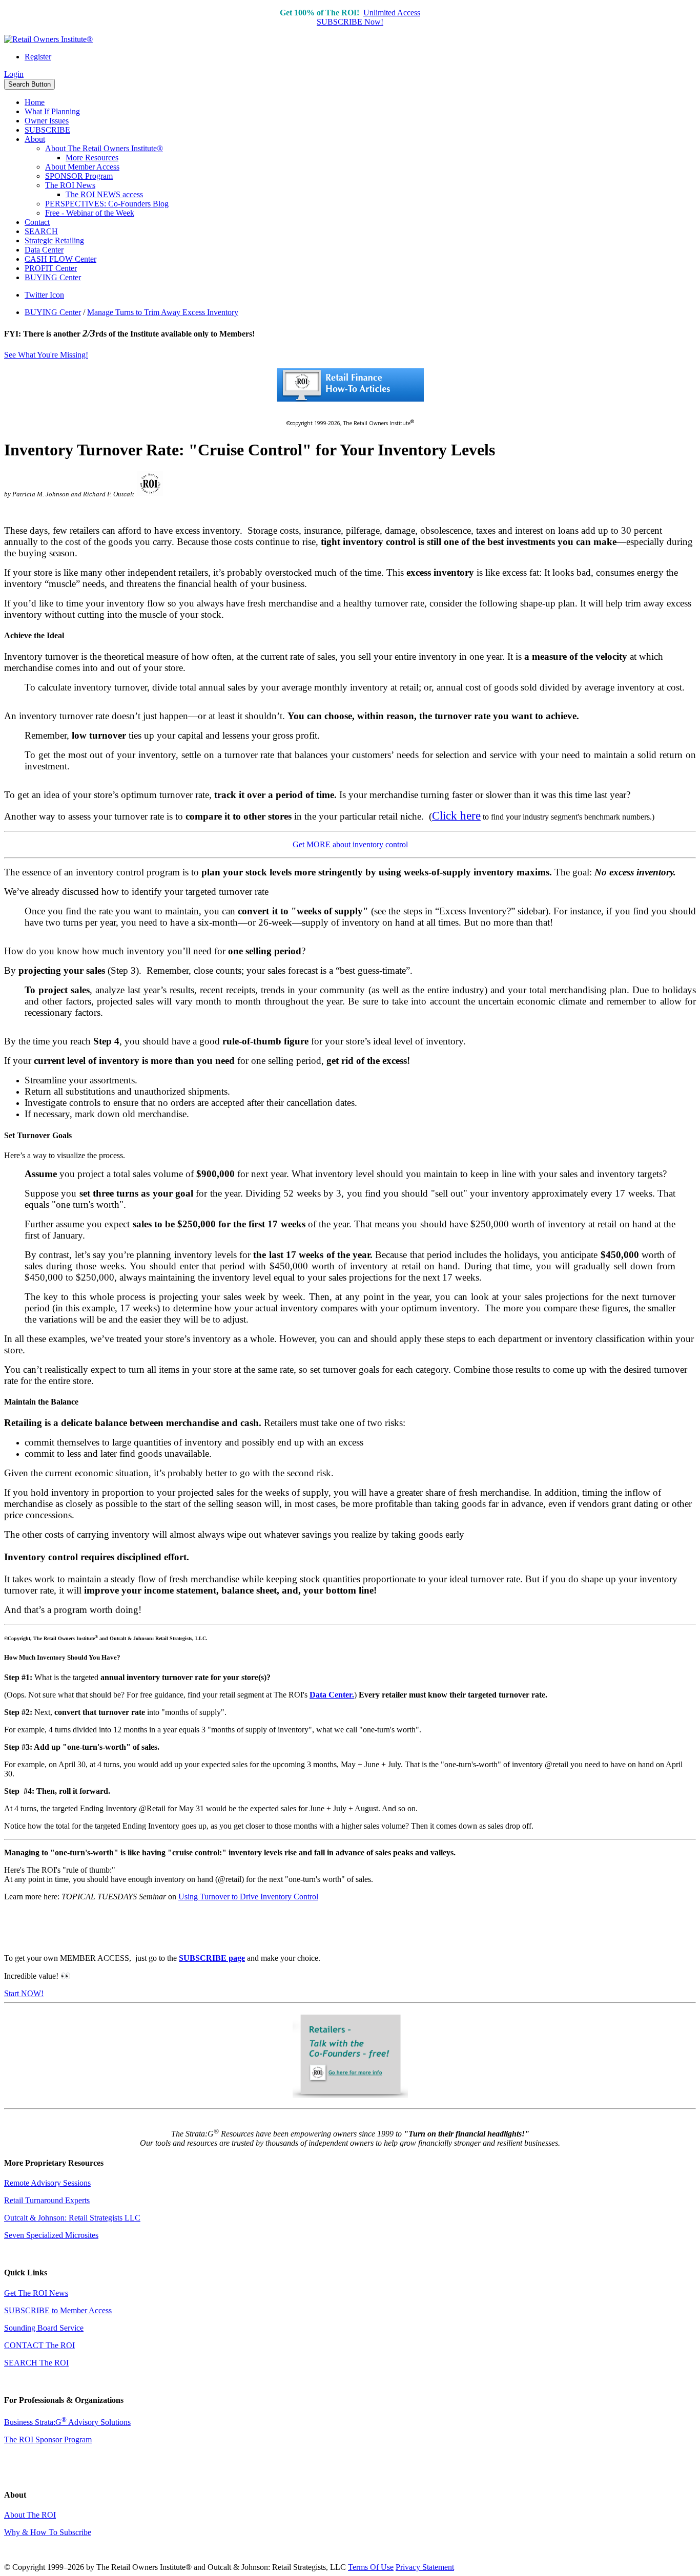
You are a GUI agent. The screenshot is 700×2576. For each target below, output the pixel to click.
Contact (37, 222)
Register (38, 57)
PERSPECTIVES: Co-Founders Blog (107, 204)
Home (35, 102)
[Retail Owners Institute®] (48, 39)
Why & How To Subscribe (48, 2532)
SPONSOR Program (79, 176)
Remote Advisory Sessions (47, 2183)
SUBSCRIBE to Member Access (58, 2310)
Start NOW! (24, 1993)
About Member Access (82, 167)
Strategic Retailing (54, 240)
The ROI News (70, 185)
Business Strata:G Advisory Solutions (67, 2422)
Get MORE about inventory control (350, 844)
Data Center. (332, 1695)
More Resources (92, 158)
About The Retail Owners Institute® (104, 148)
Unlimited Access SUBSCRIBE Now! (368, 17)
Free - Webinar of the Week (90, 213)
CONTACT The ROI (39, 2345)
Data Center (44, 250)
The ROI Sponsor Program (48, 2439)
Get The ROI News (36, 2293)
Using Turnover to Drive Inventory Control (248, 1897)
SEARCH (41, 231)
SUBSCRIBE (47, 130)
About (35, 139)
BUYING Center (53, 277)
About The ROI (30, 2515)
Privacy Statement (425, 2567)
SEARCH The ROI (36, 2363)
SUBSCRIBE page (212, 1958)
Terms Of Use (371, 2567)
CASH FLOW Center (60, 259)
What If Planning (52, 111)
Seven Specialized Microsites (51, 2235)
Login (14, 74)
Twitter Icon (44, 295)
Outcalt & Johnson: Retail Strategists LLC (72, 2218)
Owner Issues (47, 121)
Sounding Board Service (44, 2328)
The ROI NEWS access (104, 194)
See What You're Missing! (46, 355)
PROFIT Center (51, 268)
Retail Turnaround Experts (47, 2200)
